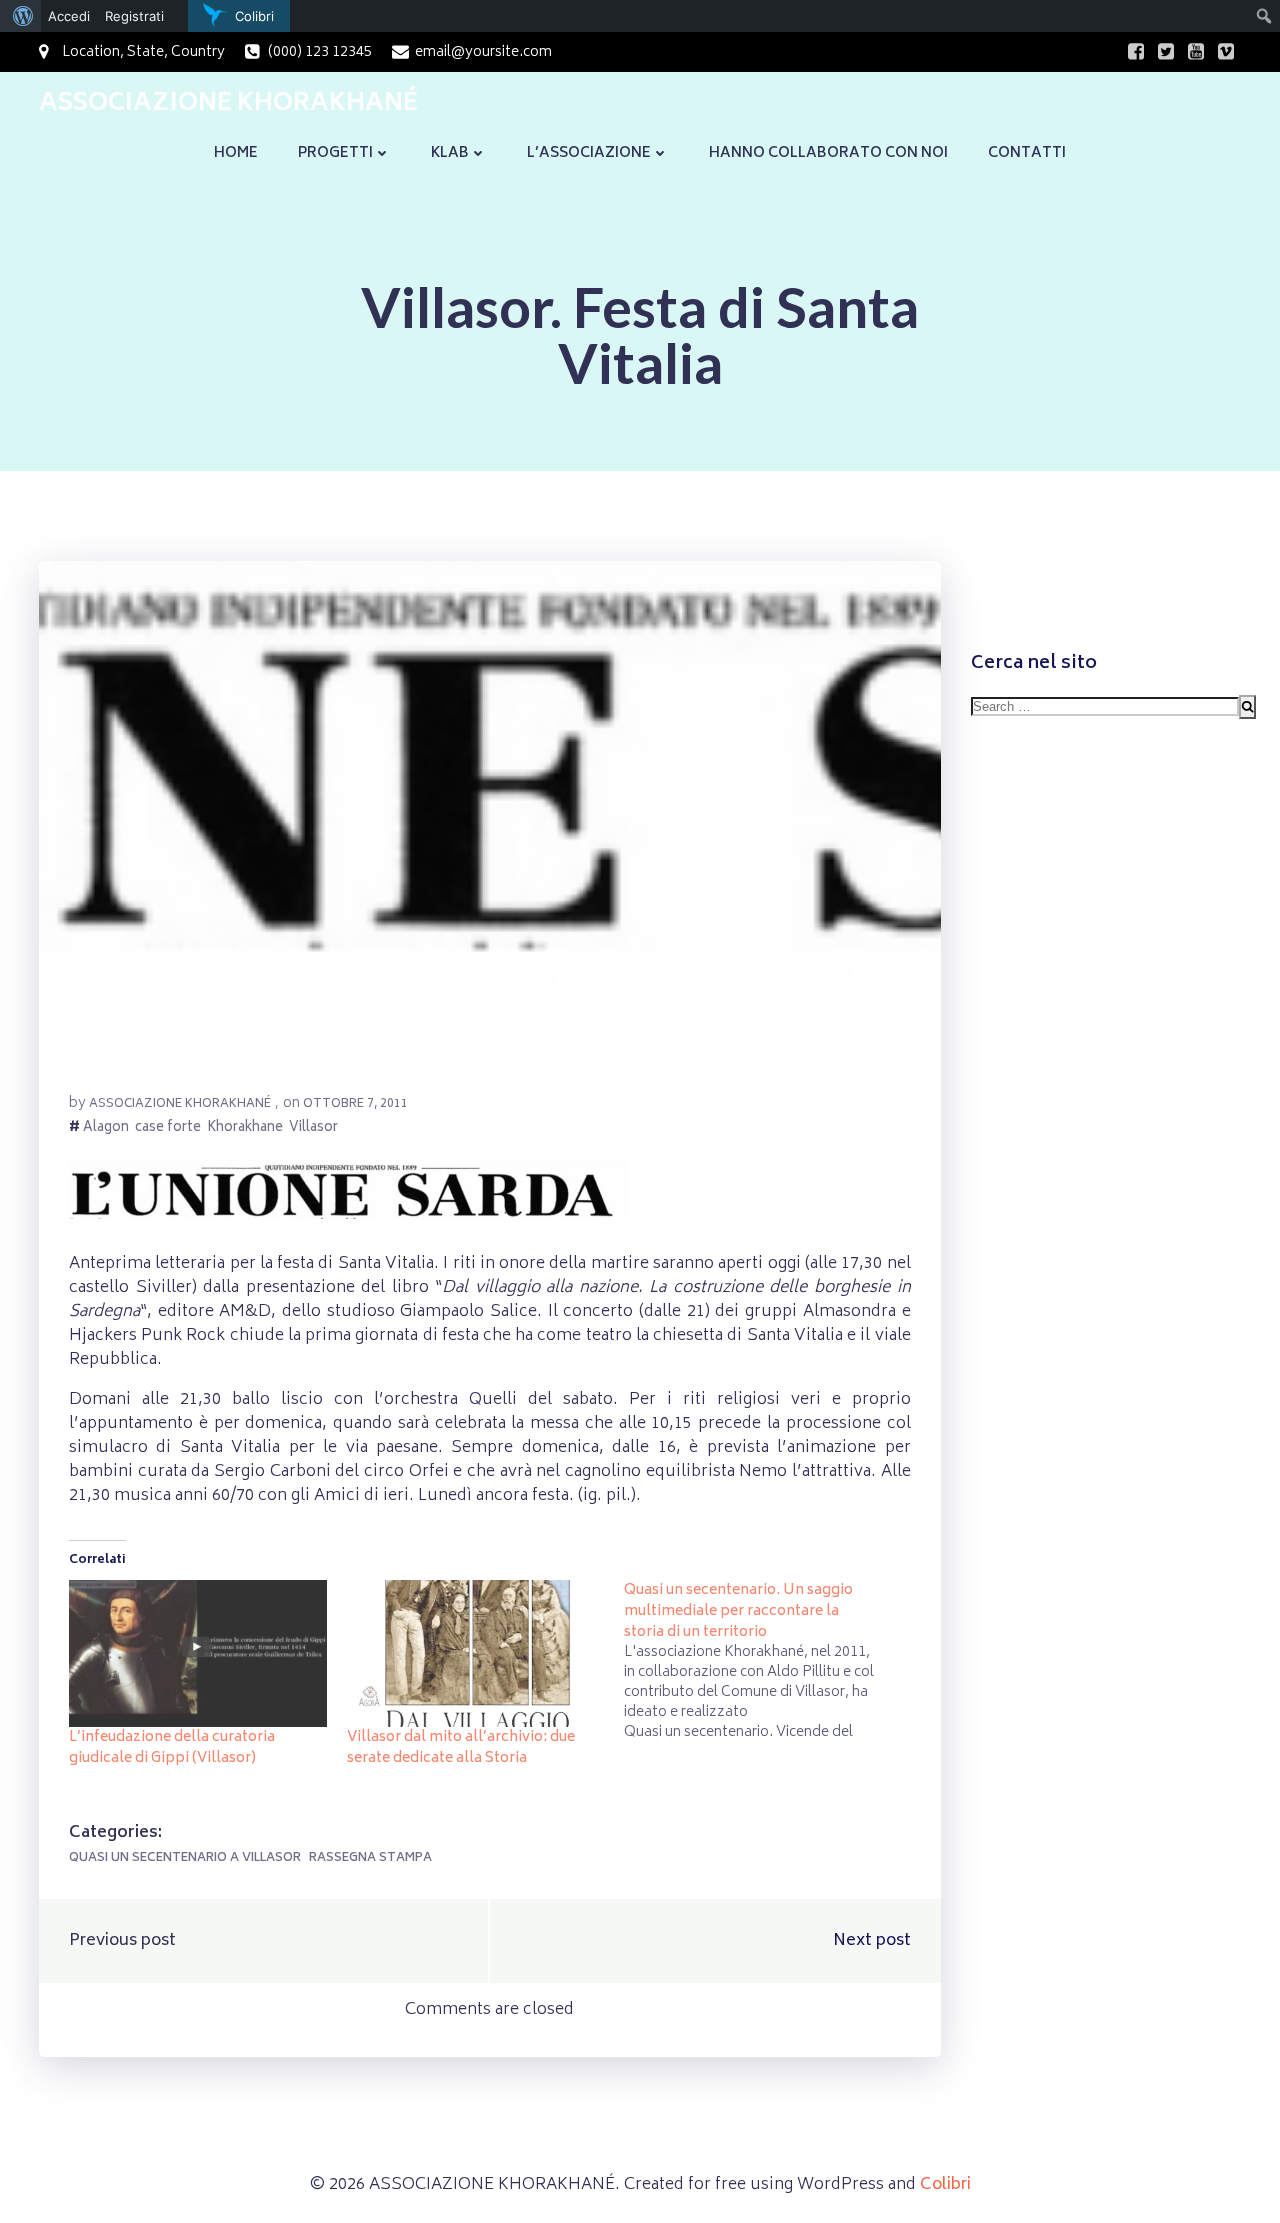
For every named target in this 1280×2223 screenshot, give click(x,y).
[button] (490, 811)
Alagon (106, 1129)
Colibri (945, 2185)
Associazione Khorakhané (180, 1104)
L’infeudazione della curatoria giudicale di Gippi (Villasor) (172, 1748)
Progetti (335, 153)
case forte (168, 1129)
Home (236, 153)
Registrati (134, 16)
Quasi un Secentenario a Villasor (185, 1858)
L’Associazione (589, 153)
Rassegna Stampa (370, 1858)
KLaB (450, 153)
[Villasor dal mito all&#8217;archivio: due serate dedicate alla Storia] (476, 1653)
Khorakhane (245, 1129)
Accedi (69, 16)
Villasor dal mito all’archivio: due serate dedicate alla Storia (461, 1748)
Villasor (313, 1129)
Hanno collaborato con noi (828, 153)
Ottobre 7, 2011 (355, 1104)
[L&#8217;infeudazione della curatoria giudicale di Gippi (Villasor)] (198, 1653)
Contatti (1027, 153)
